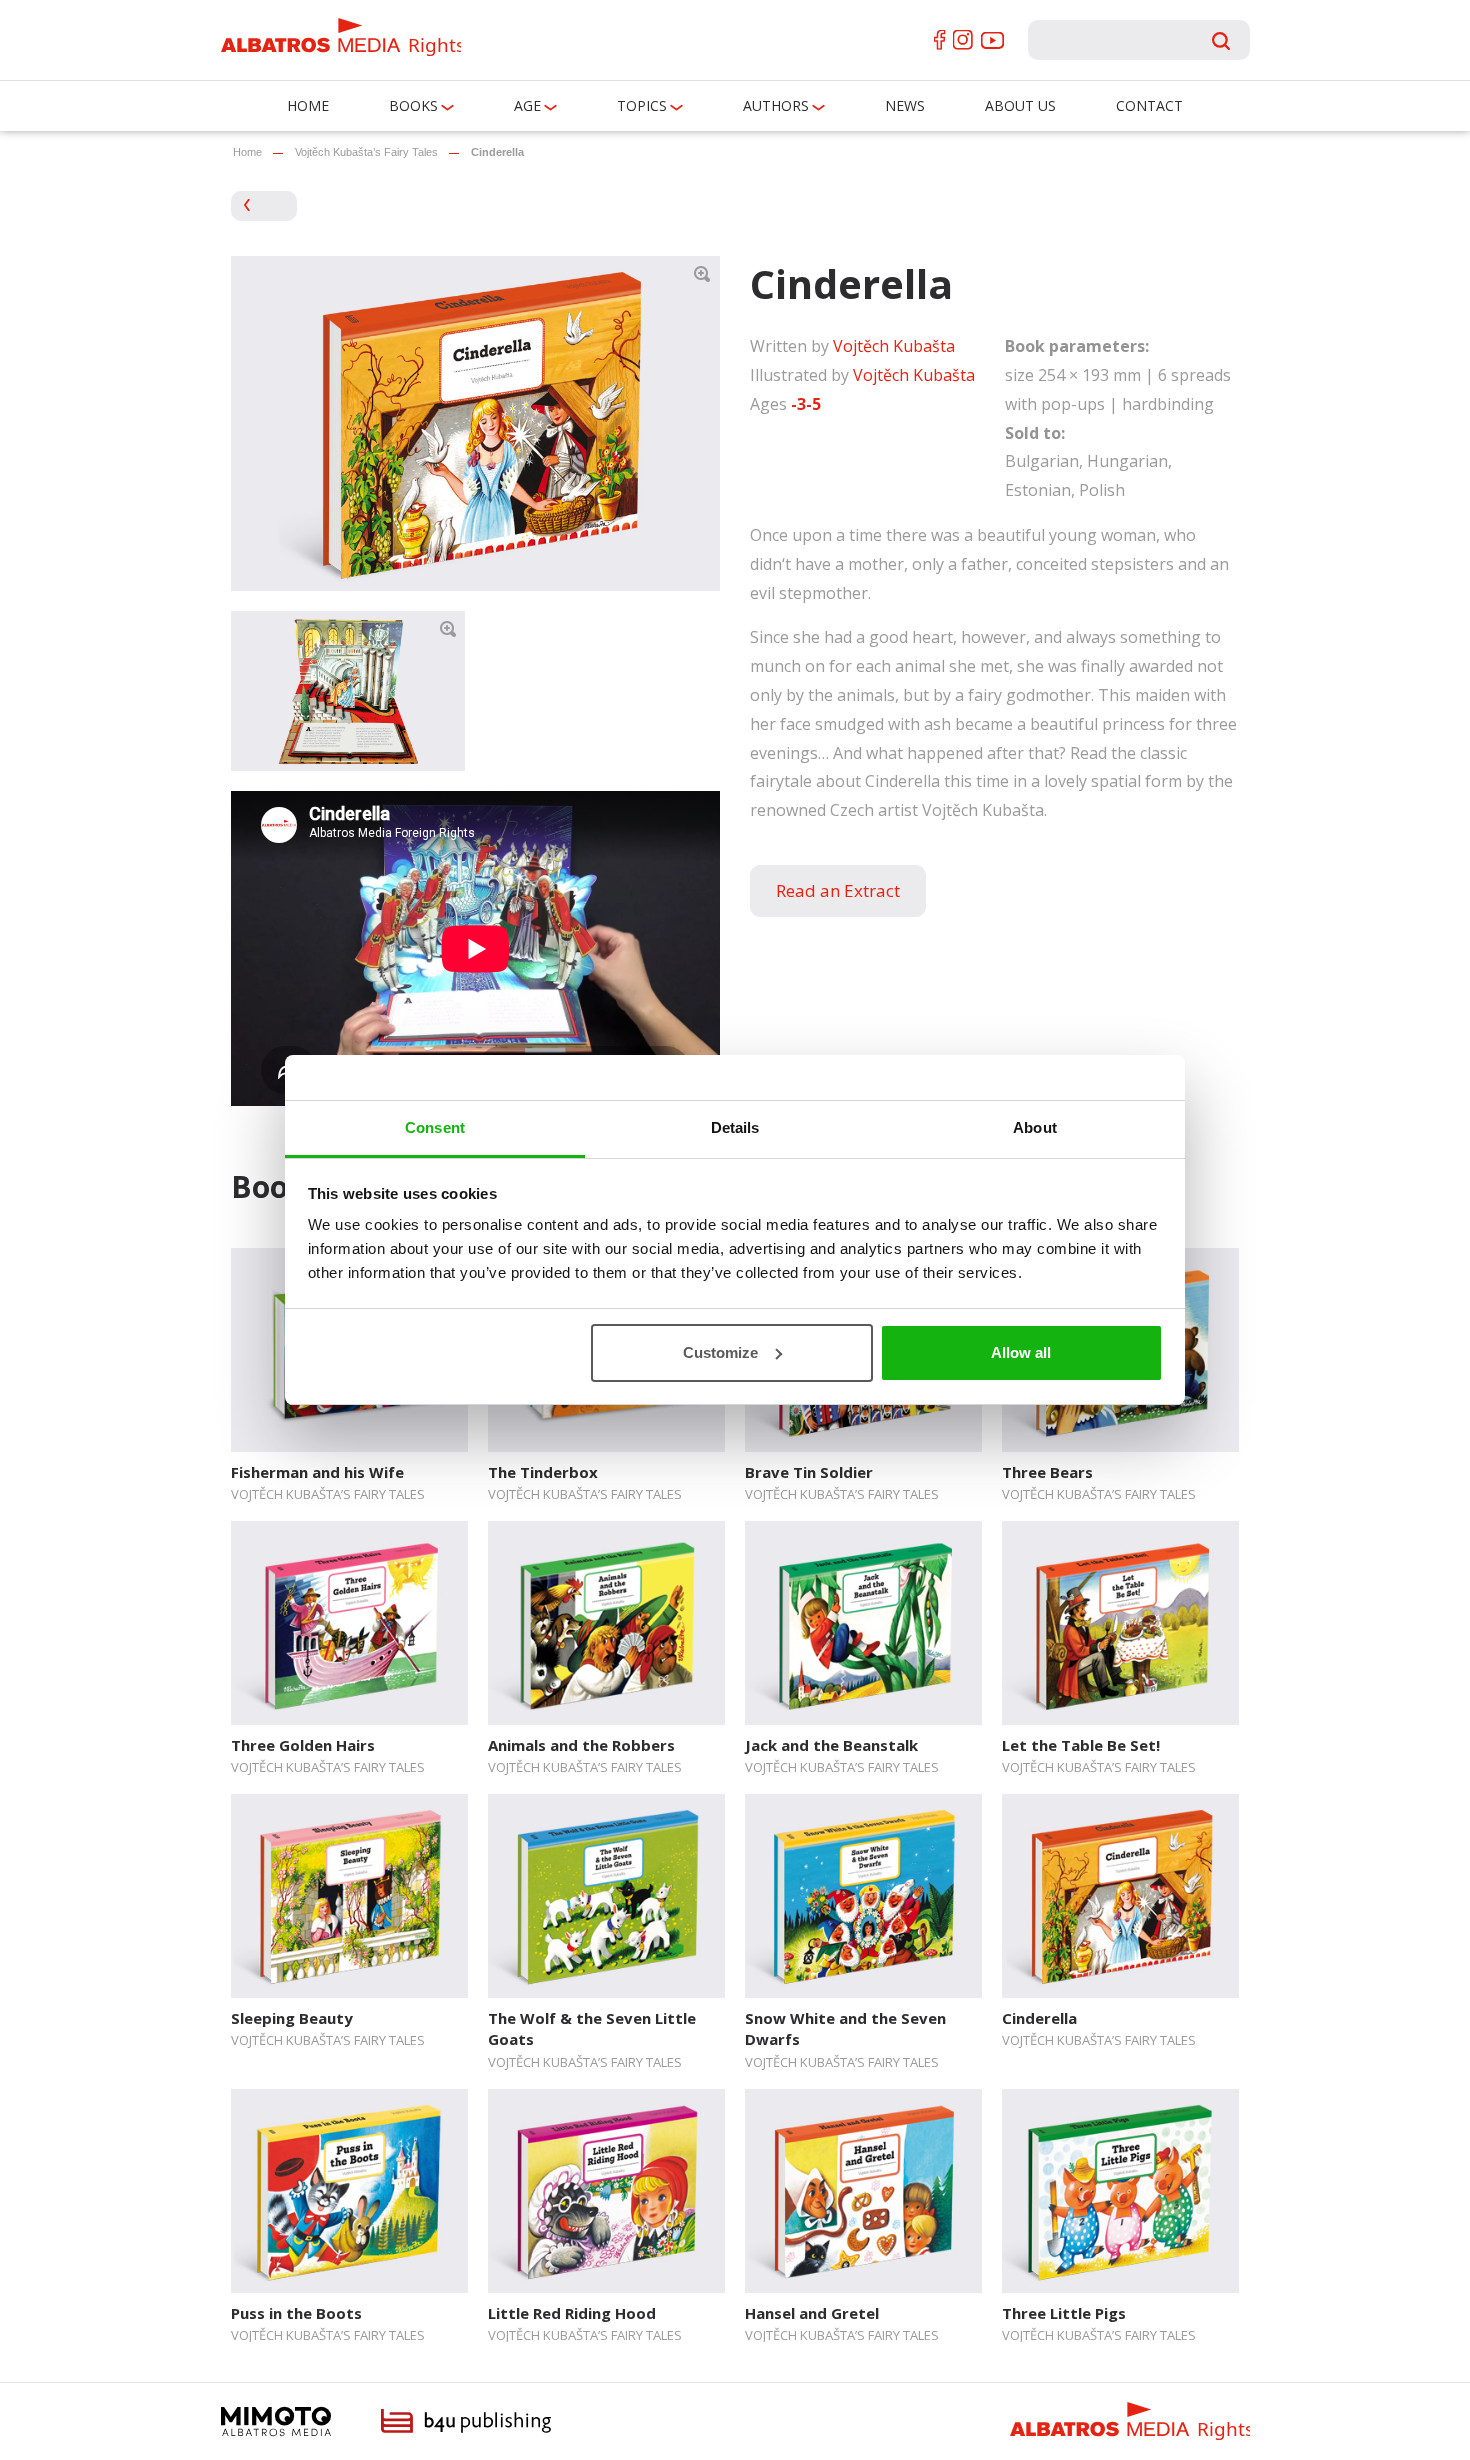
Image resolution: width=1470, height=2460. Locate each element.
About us (1020, 105)
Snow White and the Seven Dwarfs (845, 2028)
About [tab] (1035, 1127)
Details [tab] (735, 1127)
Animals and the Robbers (581, 1745)
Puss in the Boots (296, 2313)
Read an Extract (838, 890)
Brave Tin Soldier (809, 1472)
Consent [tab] (435, 1127)
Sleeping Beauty (292, 2018)
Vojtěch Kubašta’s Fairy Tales (366, 152)
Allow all (1021, 1352)
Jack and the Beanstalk (831, 1745)
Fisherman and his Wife (317, 1472)
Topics (642, 105)
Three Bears (1047, 1472)
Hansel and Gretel (812, 2313)
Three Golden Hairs (303, 1745)
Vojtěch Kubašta (894, 346)
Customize (720, 1352)
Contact (1149, 105)
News (905, 105)
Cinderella (1039, 2018)
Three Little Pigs (1064, 2313)
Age (527, 105)
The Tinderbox (543, 1472)
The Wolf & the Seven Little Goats (592, 2028)
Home (308, 105)
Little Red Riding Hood (572, 2313)
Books (413, 105)
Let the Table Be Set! (1081, 1745)
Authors (776, 105)
